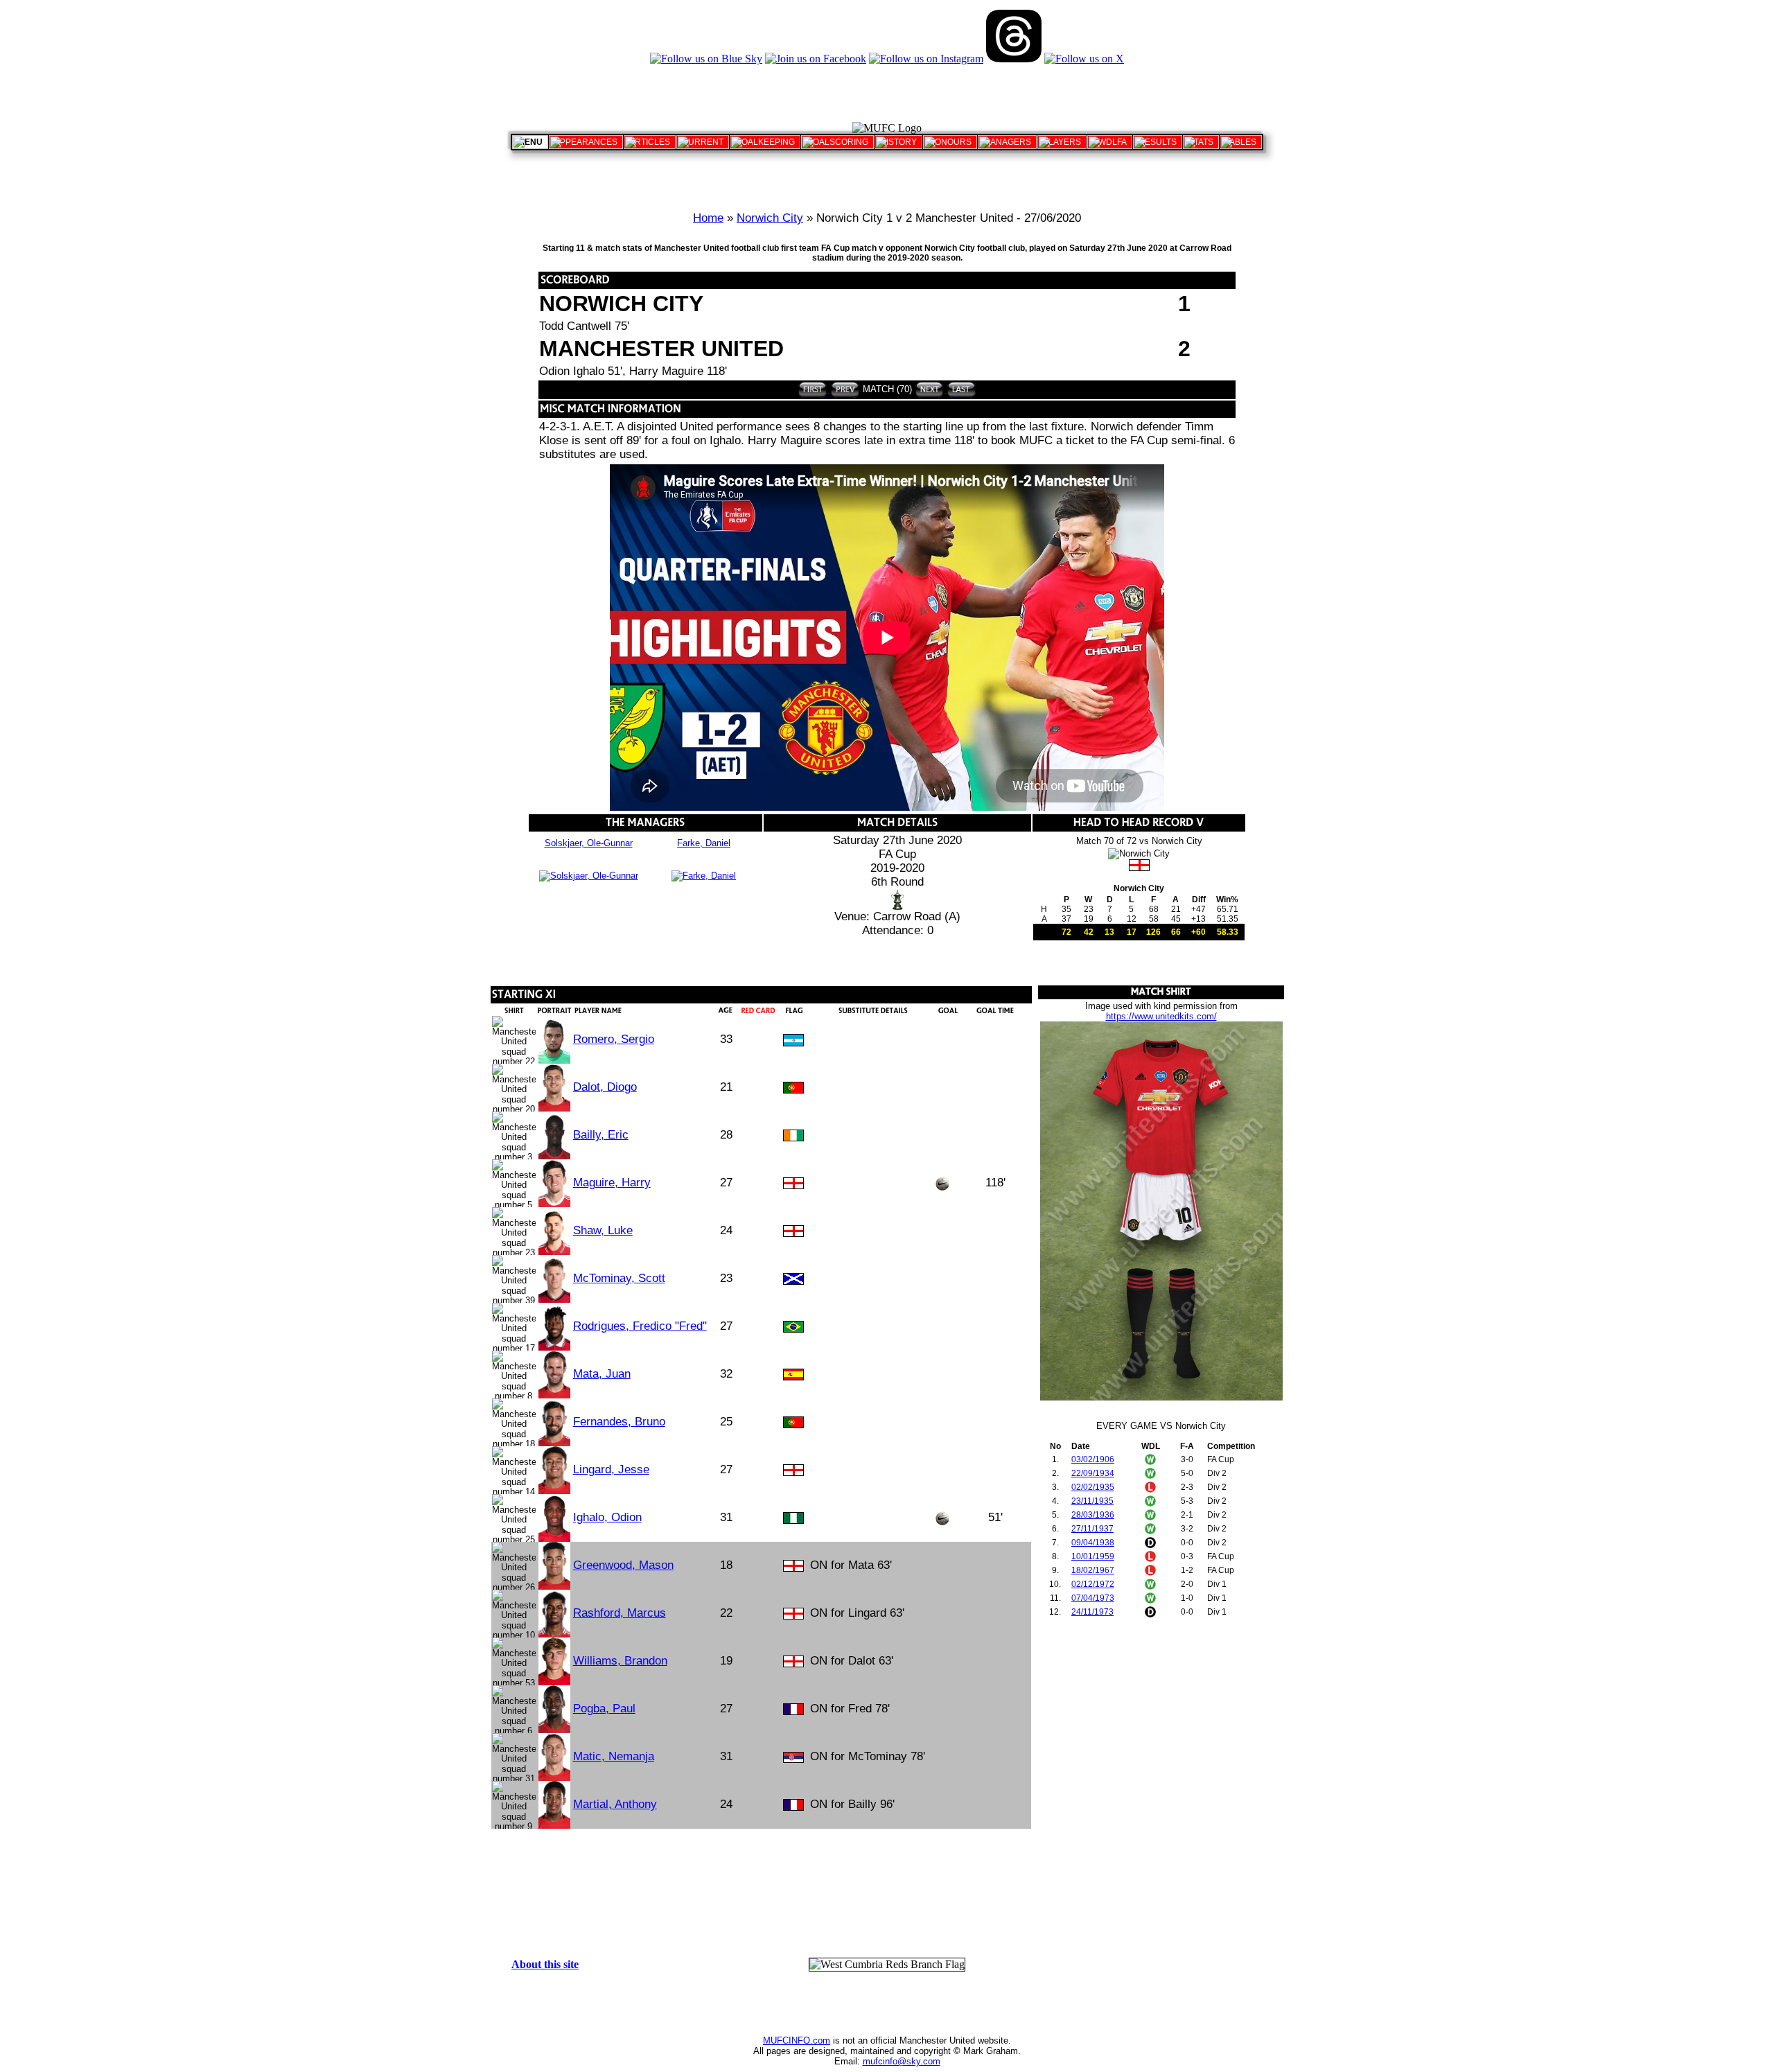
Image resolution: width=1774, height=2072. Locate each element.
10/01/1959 (1093, 1556)
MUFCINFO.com (797, 2040)
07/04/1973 (1093, 1598)
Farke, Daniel (704, 843)
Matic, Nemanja (614, 1756)
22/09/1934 (1093, 1473)
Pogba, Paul (604, 1709)
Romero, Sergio (614, 1039)
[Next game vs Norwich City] (930, 389)
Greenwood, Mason (623, 1565)
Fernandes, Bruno (619, 1422)
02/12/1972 (1093, 1584)
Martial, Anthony (615, 1804)
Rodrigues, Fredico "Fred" (640, 1326)
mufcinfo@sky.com (902, 2061)
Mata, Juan (602, 1374)
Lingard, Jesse (611, 1469)
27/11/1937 (1092, 1529)
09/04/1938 (1093, 1543)
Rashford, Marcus (620, 1613)
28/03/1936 (1093, 1515)
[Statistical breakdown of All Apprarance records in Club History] (586, 142)
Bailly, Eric (601, 1135)
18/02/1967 (1093, 1570)
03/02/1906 (1093, 1459)
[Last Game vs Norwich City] (960, 389)
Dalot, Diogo (605, 1087)
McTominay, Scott (619, 1278)
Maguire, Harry (612, 1183)
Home (708, 218)
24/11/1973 (1092, 1612)
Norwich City (770, 218)
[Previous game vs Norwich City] (844, 389)
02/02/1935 (1093, 1487)
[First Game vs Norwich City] (813, 389)
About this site (545, 1964)
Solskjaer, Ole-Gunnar (589, 843)
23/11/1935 (1092, 1501)
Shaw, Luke (603, 1230)
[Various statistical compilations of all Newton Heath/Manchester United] (1201, 142)
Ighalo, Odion (607, 1517)
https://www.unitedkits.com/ (1161, 1016)
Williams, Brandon (620, 1661)
